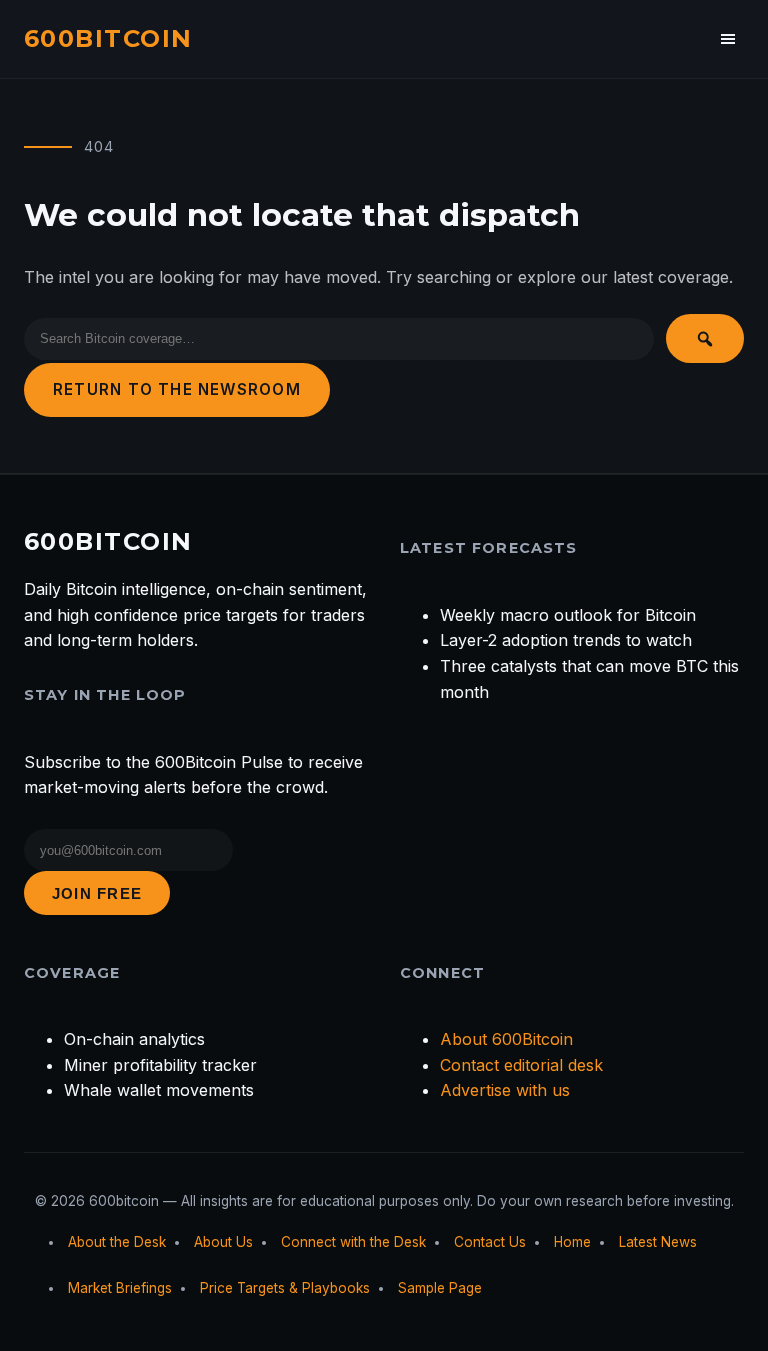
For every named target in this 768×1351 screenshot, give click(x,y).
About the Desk (117, 1242)
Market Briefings (120, 1288)
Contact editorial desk (521, 1065)
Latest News (658, 1242)
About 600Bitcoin (506, 1039)
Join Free (97, 893)
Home (572, 1242)
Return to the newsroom (177, 389)
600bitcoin (108, 38)
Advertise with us (505, 1090)
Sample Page (440, 1288)
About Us (223, 1242)
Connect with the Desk (353, 1242)
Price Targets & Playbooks (285, 1288)
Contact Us (490, 1242)
